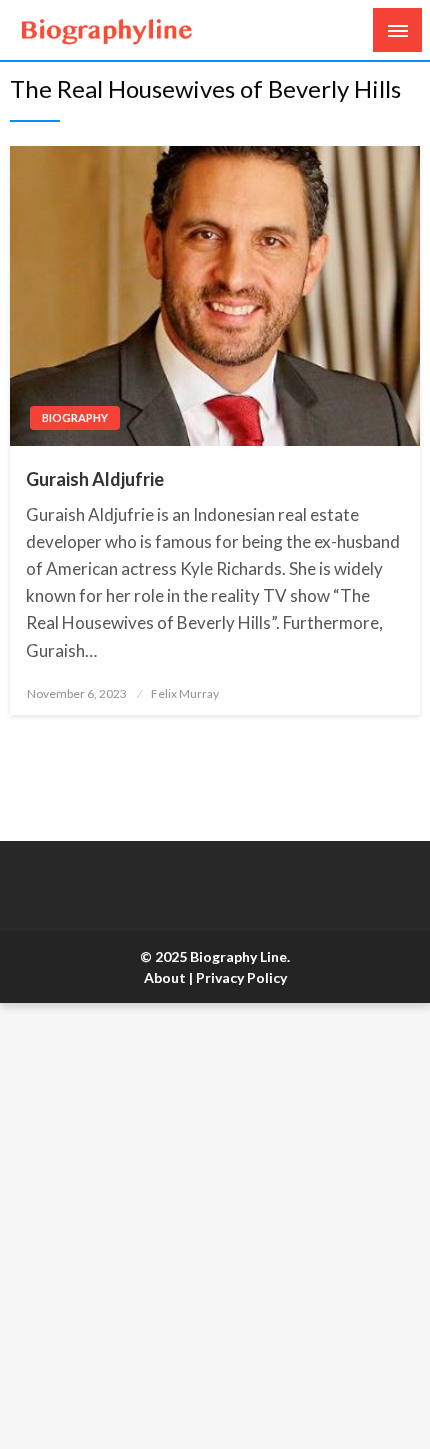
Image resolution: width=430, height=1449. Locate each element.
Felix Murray (185, 693)
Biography (75, 417)
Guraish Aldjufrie (95, 479)
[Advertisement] (215, 1226)
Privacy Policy (241, 977)
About (165, 977)
